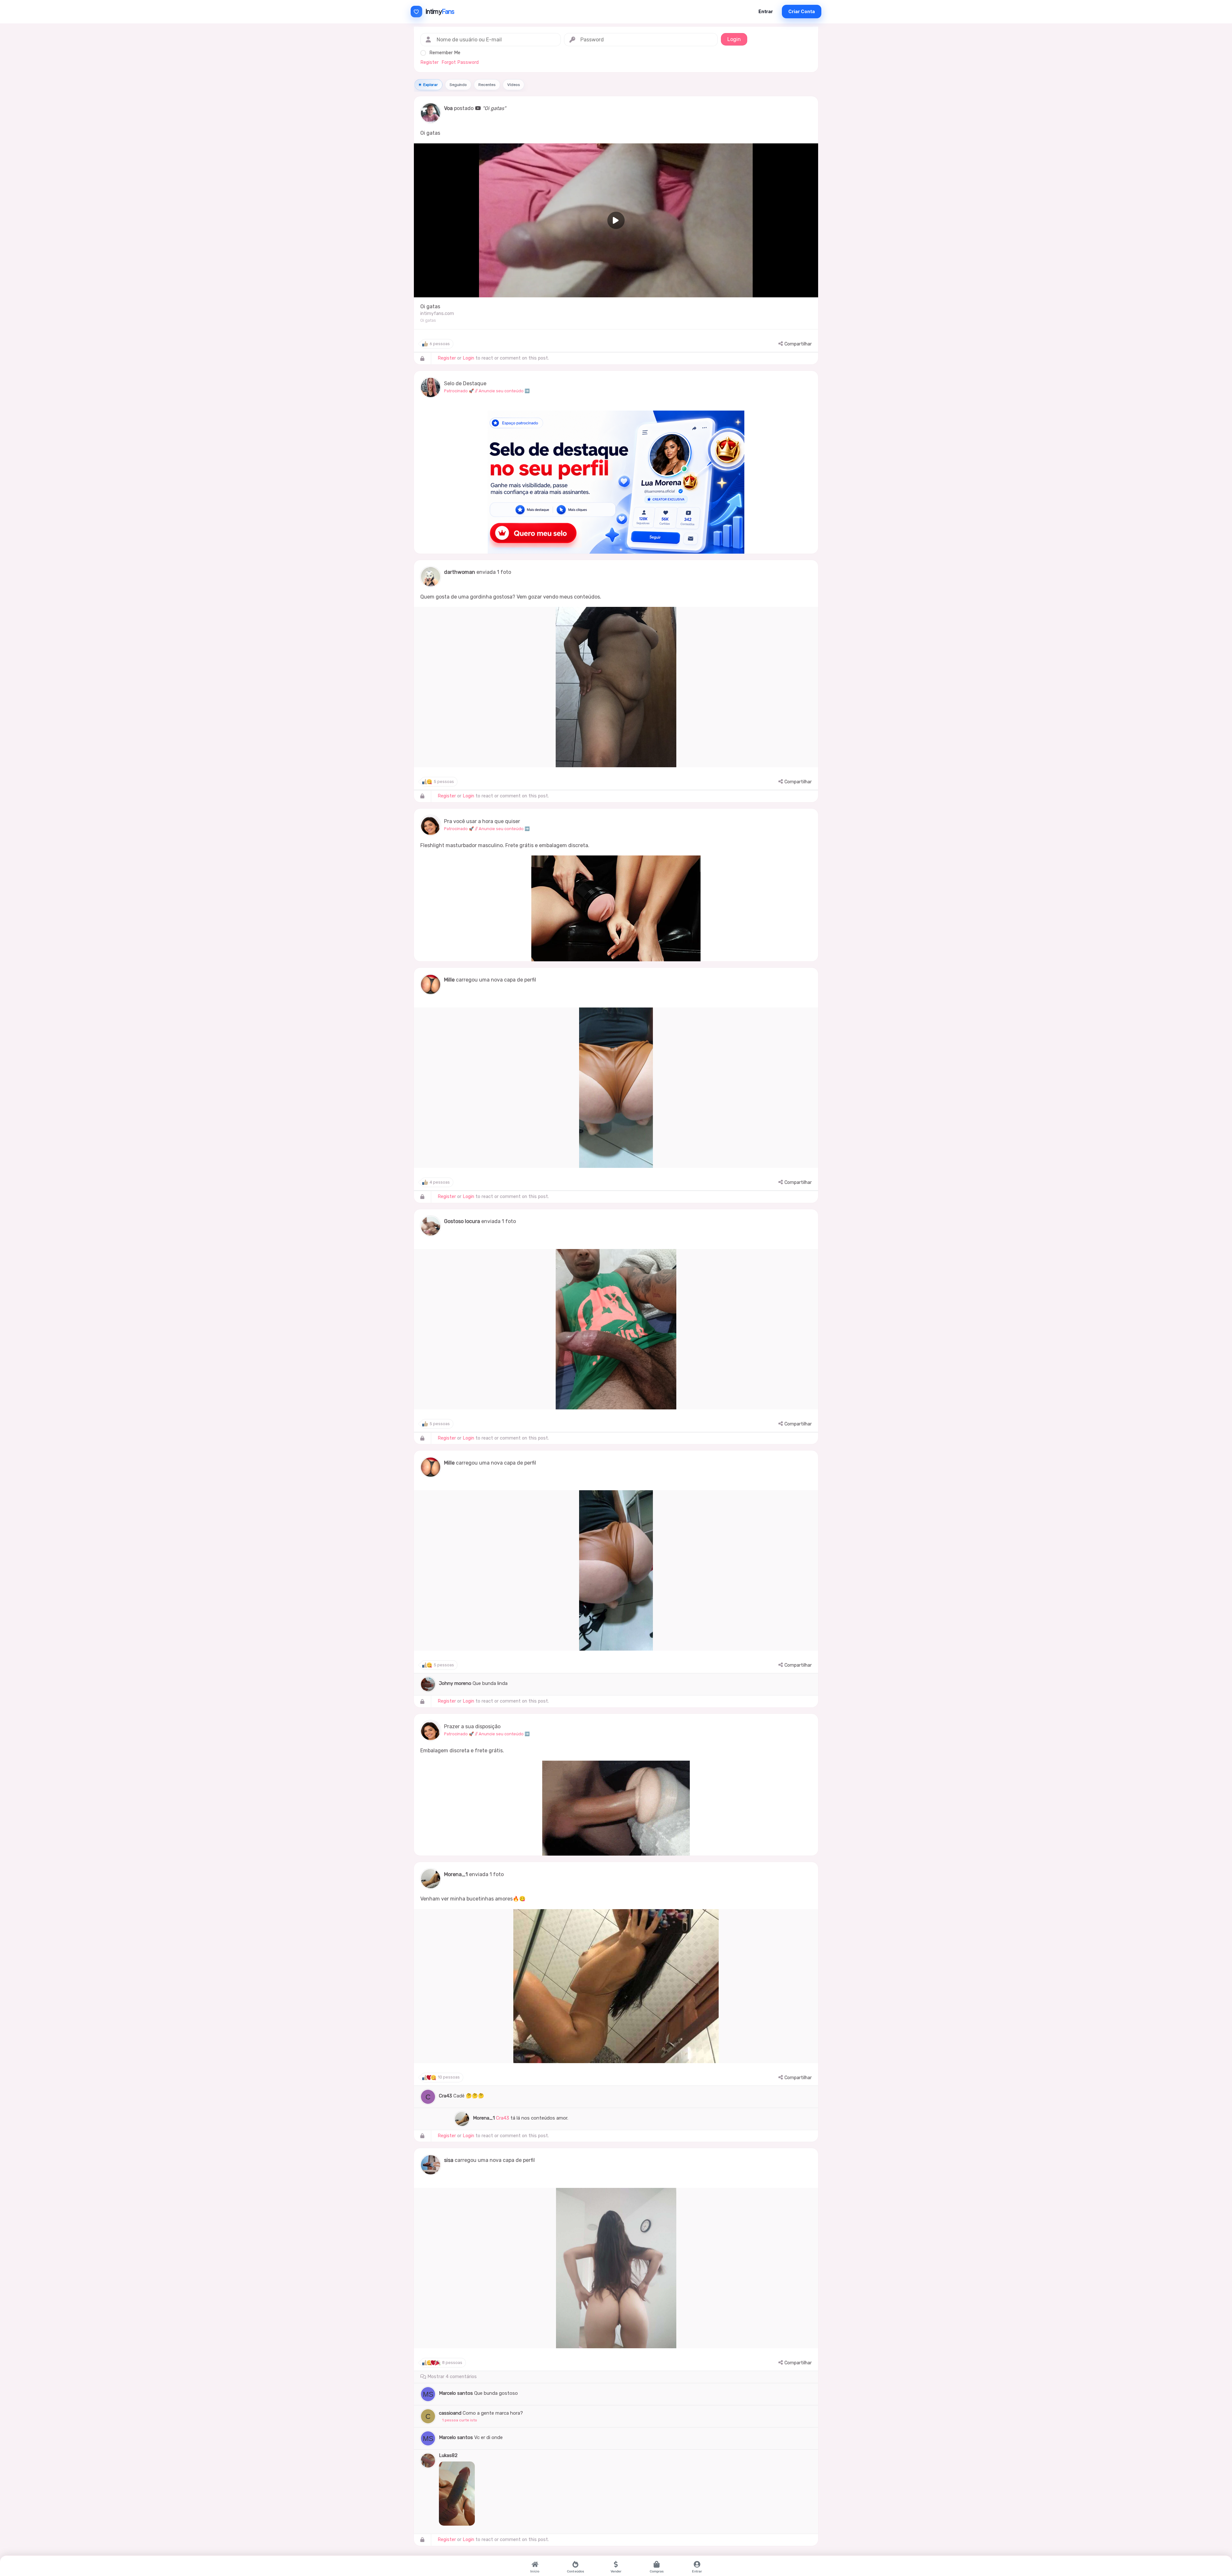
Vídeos (513, 85)
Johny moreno (455, 1683)
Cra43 (445, 2096)
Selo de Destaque (465, 383)
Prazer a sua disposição (472, 1726)
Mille (449, 980)
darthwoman (460, 572)
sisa (449, 2160)
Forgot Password (460, 62)
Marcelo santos (456, 2393)
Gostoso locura (462, 1221)
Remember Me (445, 53)
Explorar (431, 85)
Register (429, 62)
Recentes (487, 85)
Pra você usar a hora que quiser (482, 821)
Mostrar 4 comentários (451, 2377)
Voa (448, 108)
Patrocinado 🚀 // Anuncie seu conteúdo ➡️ (487, 391)
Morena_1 (456, 1874)
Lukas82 (448, 2455)
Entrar (766, 11)
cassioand (450, 2413)
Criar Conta (802, 11)
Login (468, 358)
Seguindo (458, 85)
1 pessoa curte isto (460, 2420)
